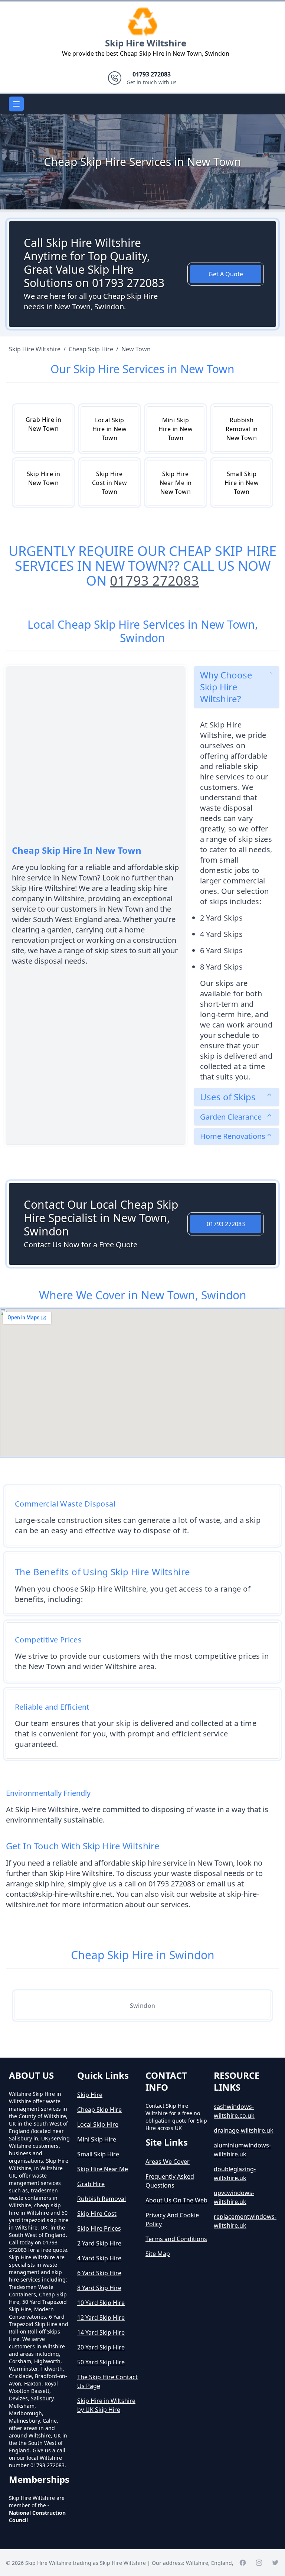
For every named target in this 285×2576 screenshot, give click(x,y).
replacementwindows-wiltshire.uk (245, 2221)
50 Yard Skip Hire (101, 2362)
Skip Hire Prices (99, 2228)
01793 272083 (154, 581)
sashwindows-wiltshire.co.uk (234, 2111)
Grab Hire (91, 2184)
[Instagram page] (259, 2563)
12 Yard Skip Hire (101, 2318)
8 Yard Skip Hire (99, 2288)
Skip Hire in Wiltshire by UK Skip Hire (106, 2405)
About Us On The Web (176, 2200)
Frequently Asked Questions (170, 2181)
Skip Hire (90, 2095)
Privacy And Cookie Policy (172, 2220)
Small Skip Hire (98, 2154)
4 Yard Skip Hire (99, 2258)
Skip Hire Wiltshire (146, 43)
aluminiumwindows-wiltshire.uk (242, 2150)
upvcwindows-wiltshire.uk (234, 2197)
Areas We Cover (168, 2162)
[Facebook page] (243, 2563)
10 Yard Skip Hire (101, 2303)
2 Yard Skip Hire (99, 2243)
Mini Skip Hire (97, 2139)
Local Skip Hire (98, 2124)
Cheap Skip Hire (99, 2110)
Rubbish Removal (101, 2199)
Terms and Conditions (176, 2239)
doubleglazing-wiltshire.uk (235, 2173)
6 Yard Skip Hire (99, 2273)
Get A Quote (226, 274)
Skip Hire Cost (97, 2214)
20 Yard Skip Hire (101, 2347)
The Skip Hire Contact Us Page (107, 2381)
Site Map (158, 2254)
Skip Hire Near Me (103, 2169)
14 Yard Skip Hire (101, 2332)
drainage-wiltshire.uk (244, 2130)
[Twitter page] (275, 2563)
